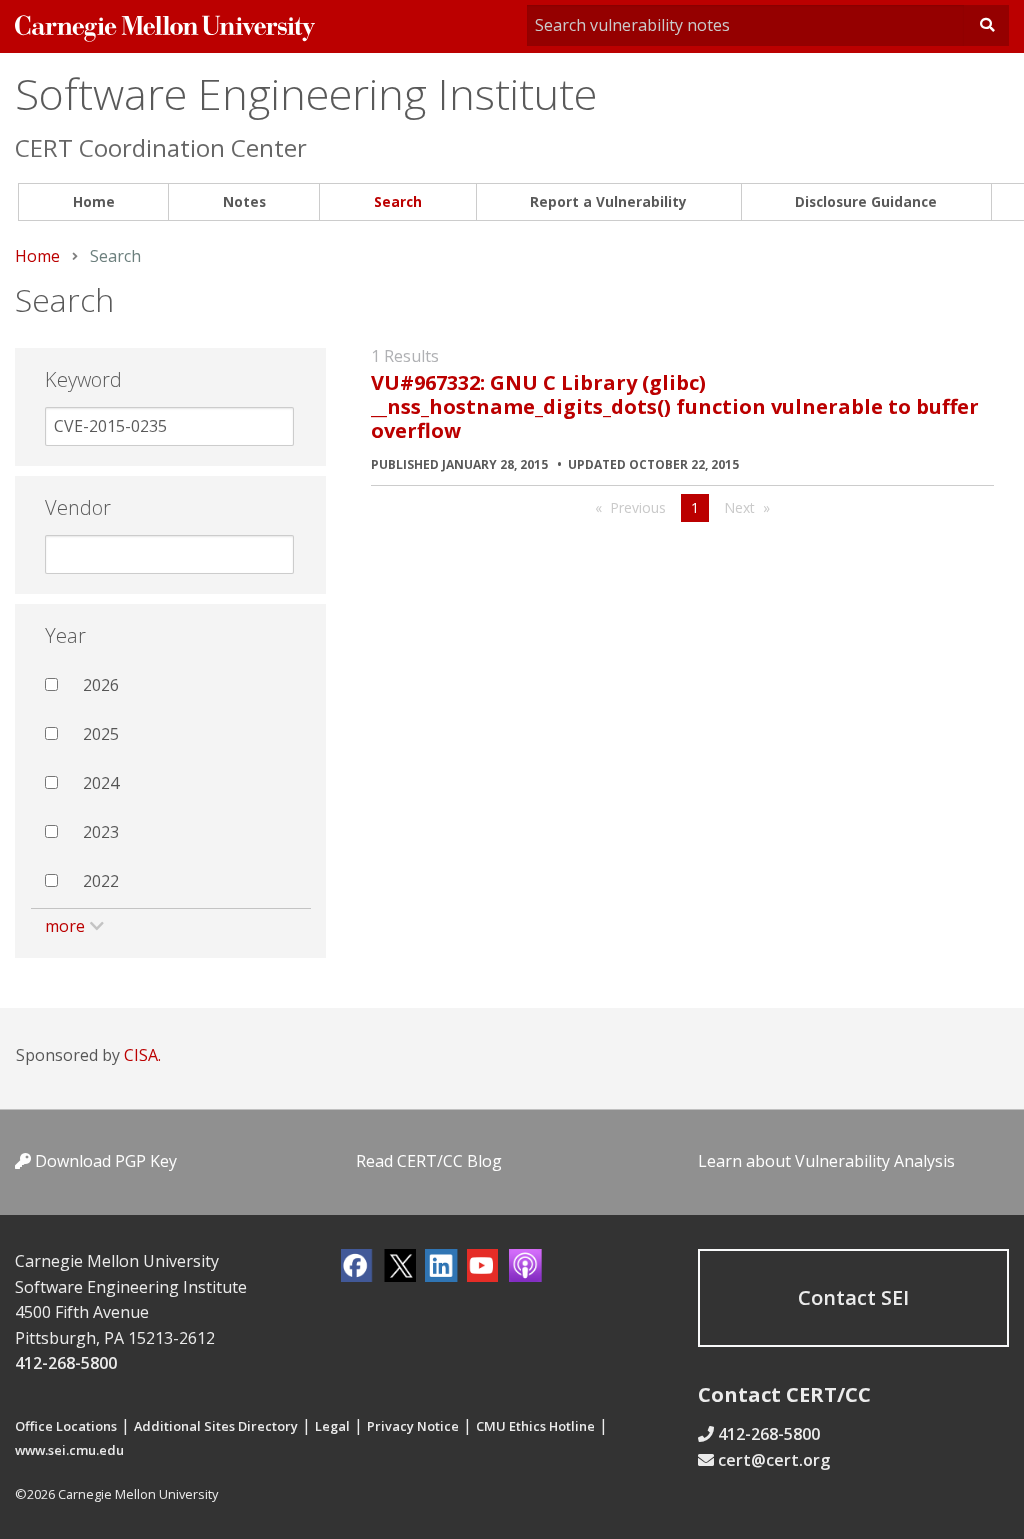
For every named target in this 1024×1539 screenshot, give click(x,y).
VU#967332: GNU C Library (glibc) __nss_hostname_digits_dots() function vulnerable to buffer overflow (675, 406)
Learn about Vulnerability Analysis (826, 1161)
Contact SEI (853, 1297)
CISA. (142, 1055)
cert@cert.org (774, 1460)
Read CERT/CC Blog (429, 1161)
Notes (244, 201)
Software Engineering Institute (306, 93)
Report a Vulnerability (608, 201)
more (65, 926)
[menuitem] (93, 202)
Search (398, 201)
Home (94, 201)
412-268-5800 (66, 1363)
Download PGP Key (104, 1161)
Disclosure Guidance (866, 201)
